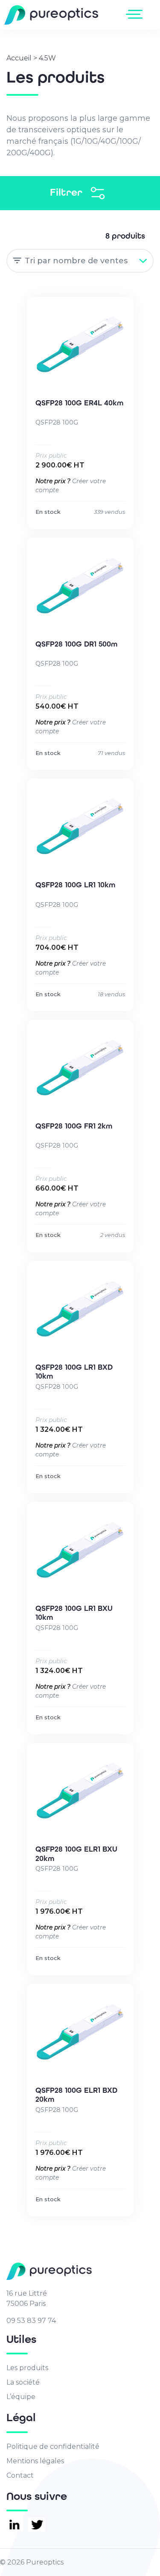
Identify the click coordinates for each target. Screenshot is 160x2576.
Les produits (27, 2368)
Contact (20, 2475)
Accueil (19, 58)
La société (23, 2382)
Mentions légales (35, 2461)
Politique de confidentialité (53, 2446)
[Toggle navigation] (136, 14)
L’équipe (21, 2397)
